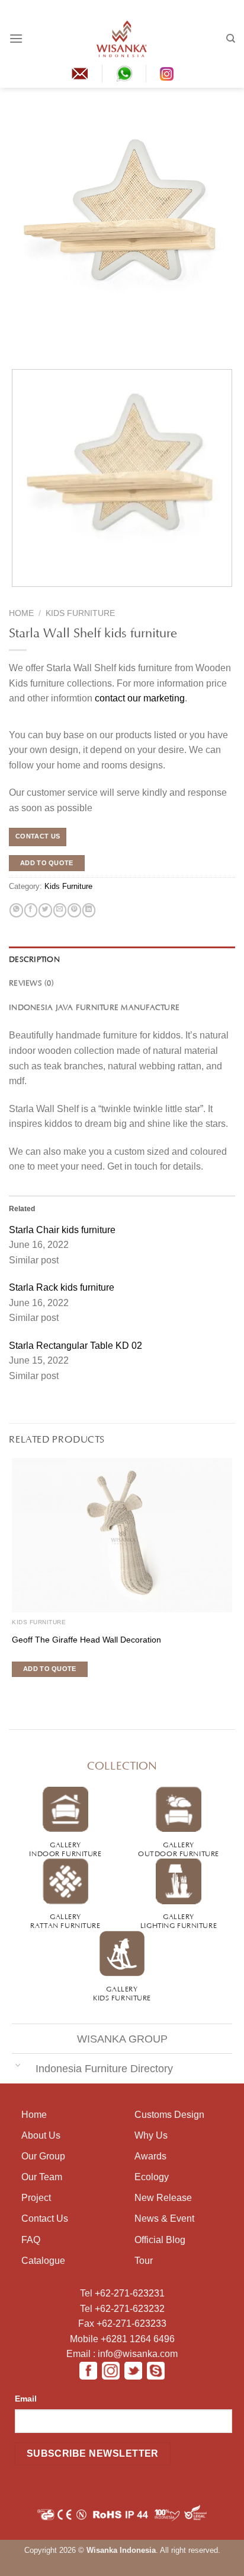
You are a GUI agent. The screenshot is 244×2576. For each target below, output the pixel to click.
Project (36, 2198)
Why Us (151, 2135)
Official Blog (160, 2240)
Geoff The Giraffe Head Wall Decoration (86, 1640)
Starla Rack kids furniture (62, 1287)
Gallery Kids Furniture (122, 1992)
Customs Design (169, 2115)
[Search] (231, 39)
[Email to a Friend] (60, 910)
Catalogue (43, 2261)
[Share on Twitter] (45, 910)
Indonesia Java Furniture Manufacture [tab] (94, 1006)
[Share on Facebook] (31, 910)
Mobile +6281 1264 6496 (122, 2339)
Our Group (43, 2156)
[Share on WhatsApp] (16, 910)
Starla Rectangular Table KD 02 (76, 1346)
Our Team (42, 2177)
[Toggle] (18, 2065)
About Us (41, 2135)
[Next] (39, 346)
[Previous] (17, 346)
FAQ (31, 2240)
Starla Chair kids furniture (62, 1230)
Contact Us (45, 2218)
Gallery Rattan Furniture (65, 1920)
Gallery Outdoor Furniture (179, 1848)
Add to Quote (47, 863)
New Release (163, 2198)
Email (26, 2399)
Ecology (152, 2177)
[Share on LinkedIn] (89, 910)
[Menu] (16, 38)
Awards (150, 2156)
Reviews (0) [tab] (31, 982)
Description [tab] (34, 958)
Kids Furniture (80, 613)
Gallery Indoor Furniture (65, 1848)
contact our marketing (140, 698)
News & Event (164, 2218)
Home (21, 613)
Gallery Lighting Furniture (179, 1920)
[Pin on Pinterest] (74, 910)
